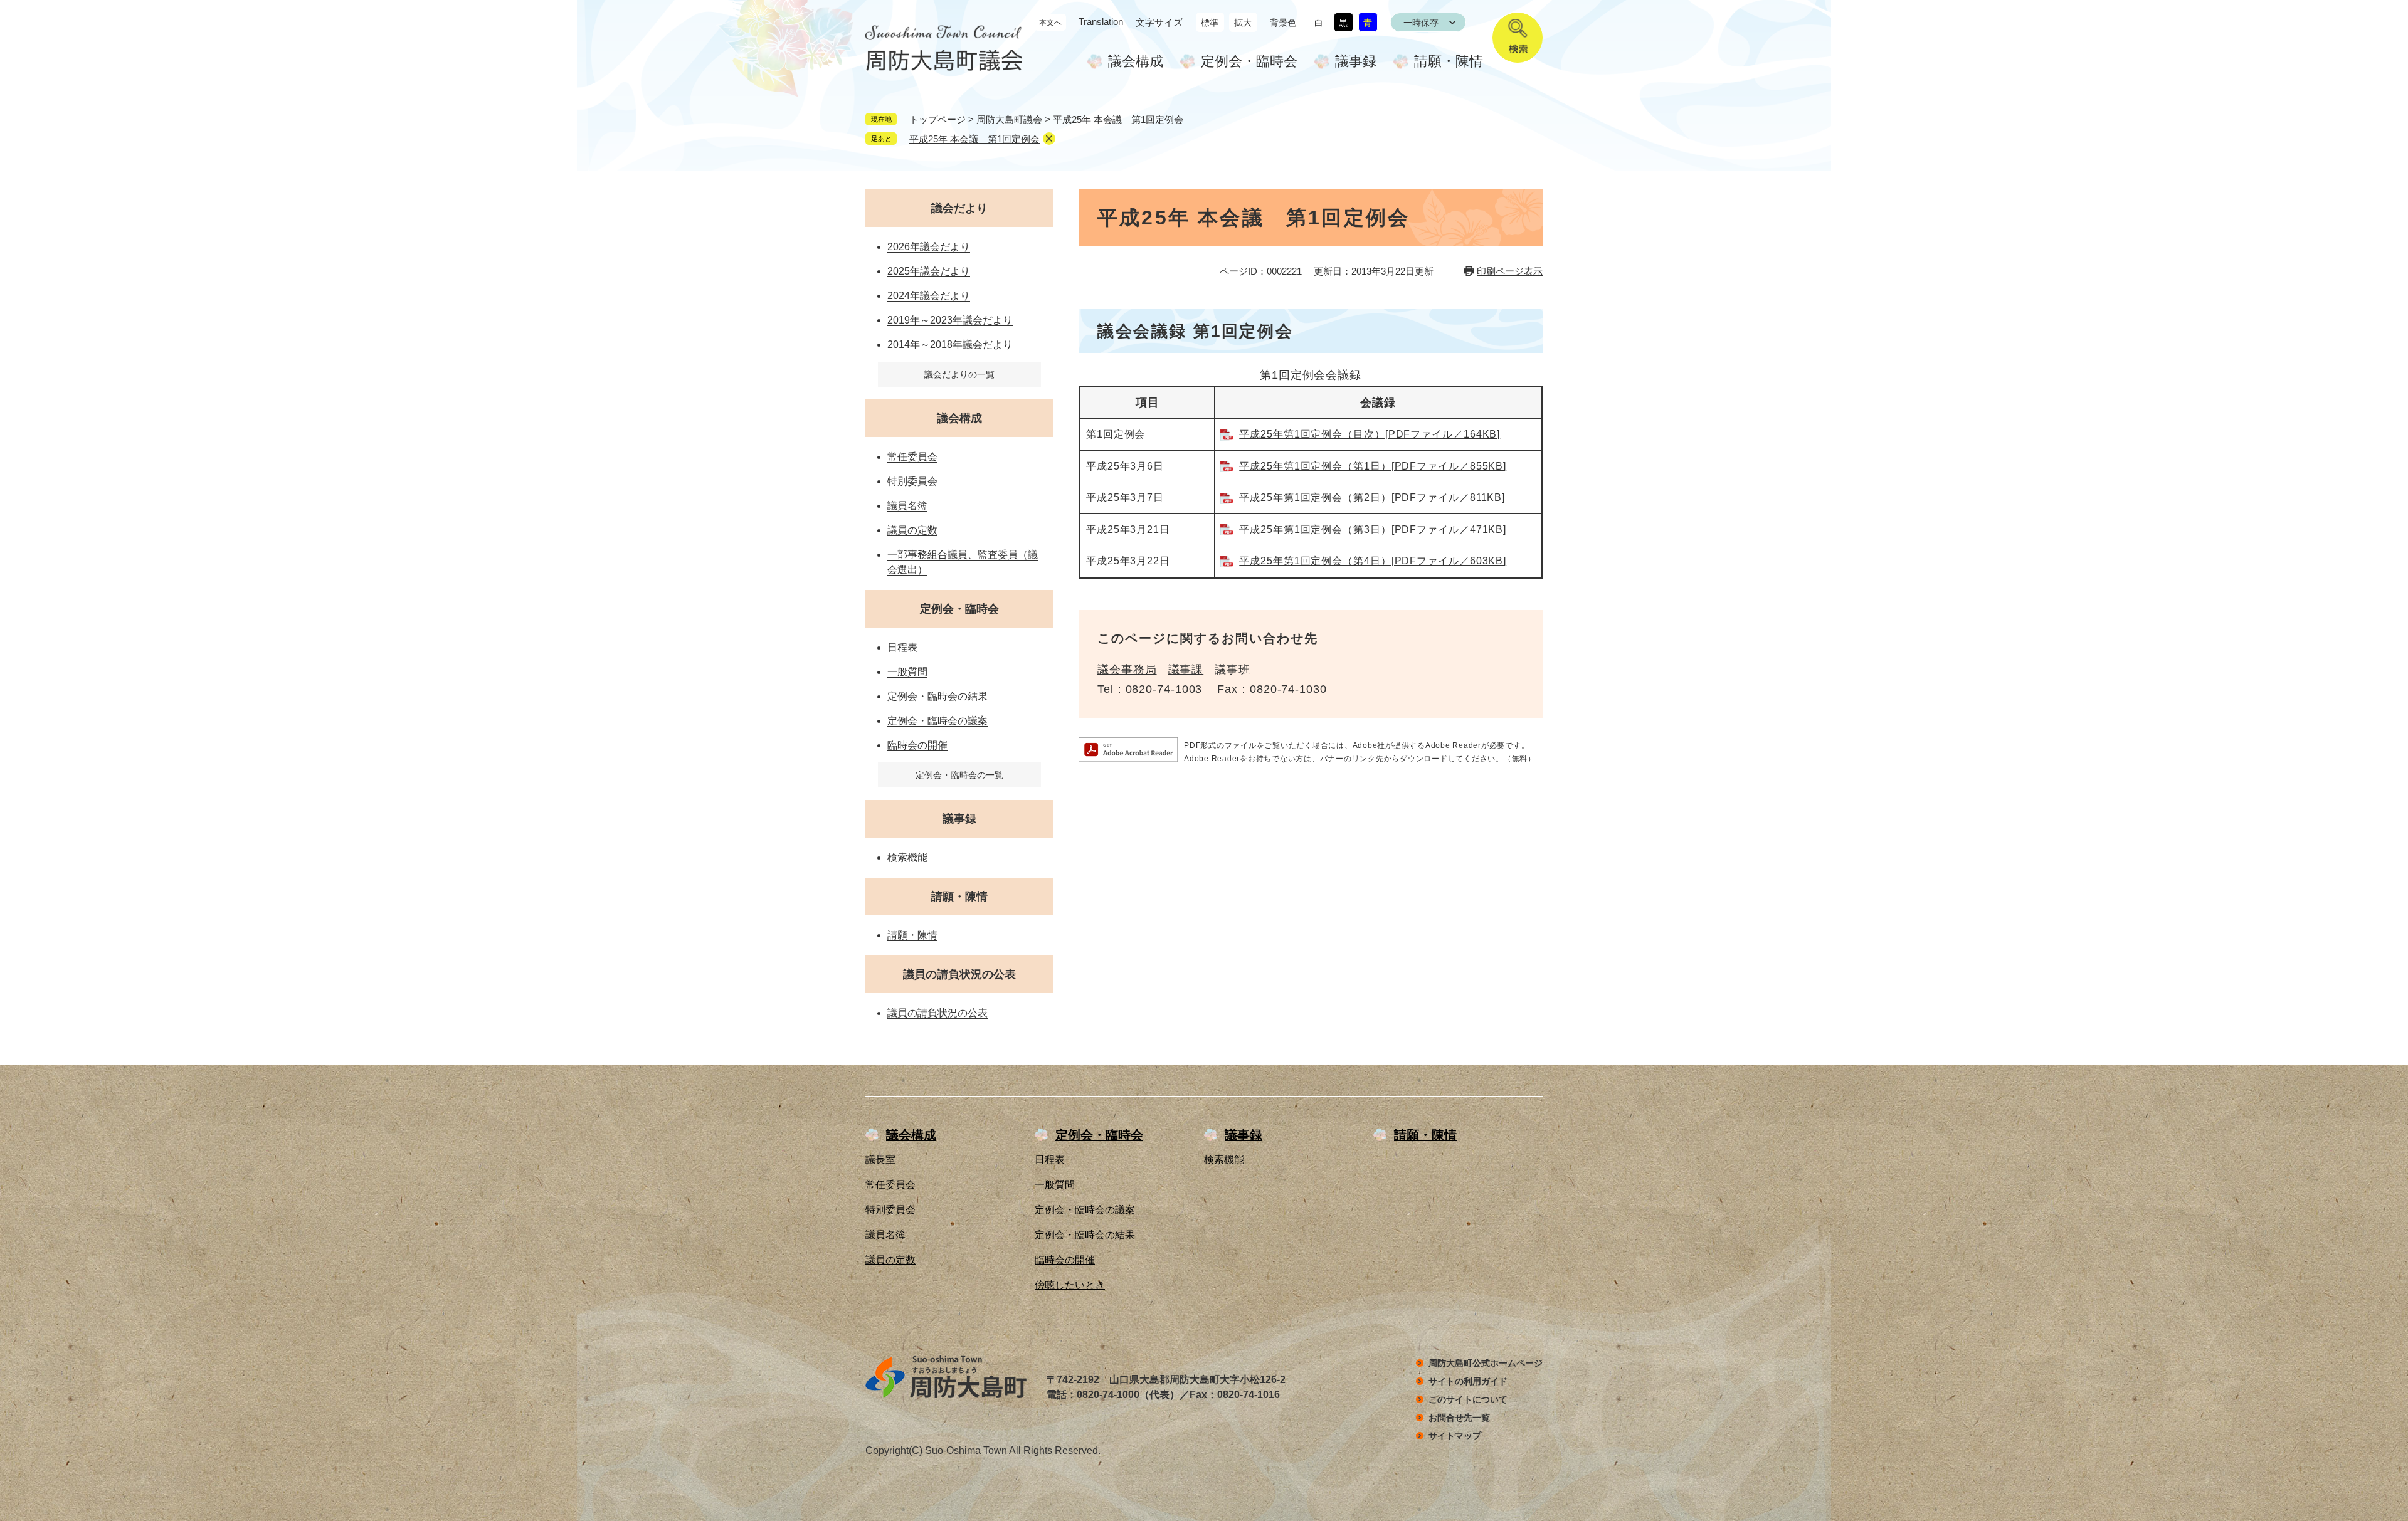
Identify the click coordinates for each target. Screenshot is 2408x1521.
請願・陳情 (1449, 61)
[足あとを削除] (1049, 139)
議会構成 (1136, 61)
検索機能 (907, 857)
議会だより (959, 208)
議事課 (1186, 670)
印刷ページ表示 (1510, 271)
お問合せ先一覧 (1459, 1418)
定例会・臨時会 (1249, 61)
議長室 (880, 1160)
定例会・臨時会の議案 (937, 721)
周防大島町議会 (1009, 119)
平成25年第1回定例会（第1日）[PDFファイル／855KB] (1373, 466)
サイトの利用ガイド (1468, 1381)
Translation (1101, 22)
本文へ (1050, 23)
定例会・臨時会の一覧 (959, 775)
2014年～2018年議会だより (950, 345)
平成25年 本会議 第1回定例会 (974, 139)
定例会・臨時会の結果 (937, 696)
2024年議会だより (929, 296)
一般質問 (907, 672)
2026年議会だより (929, 247)
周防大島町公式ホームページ (1486, 1363)
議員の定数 (912, 530)
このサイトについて (1468, 1399)
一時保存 (1421, 23)
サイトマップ (1455, 1436)
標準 (1210, 23)
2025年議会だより (929, 271)
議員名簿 (907, 506)
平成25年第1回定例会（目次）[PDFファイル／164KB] (1370, 434)
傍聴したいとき (1070, 1285)
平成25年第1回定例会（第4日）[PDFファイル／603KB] (1373, 561)
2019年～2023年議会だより (950, 320)
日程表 (902, 647)
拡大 (1243, 23)
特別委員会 (912, 481)
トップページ (937, 119)
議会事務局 (1127, 670)
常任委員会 (912, 457)
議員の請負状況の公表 (959, 974)
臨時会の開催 (917, 745)
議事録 (1356, 61)
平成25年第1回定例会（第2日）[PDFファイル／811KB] (1372, 497)
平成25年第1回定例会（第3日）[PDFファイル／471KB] (1373, 529)
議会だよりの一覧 (959, 374)
